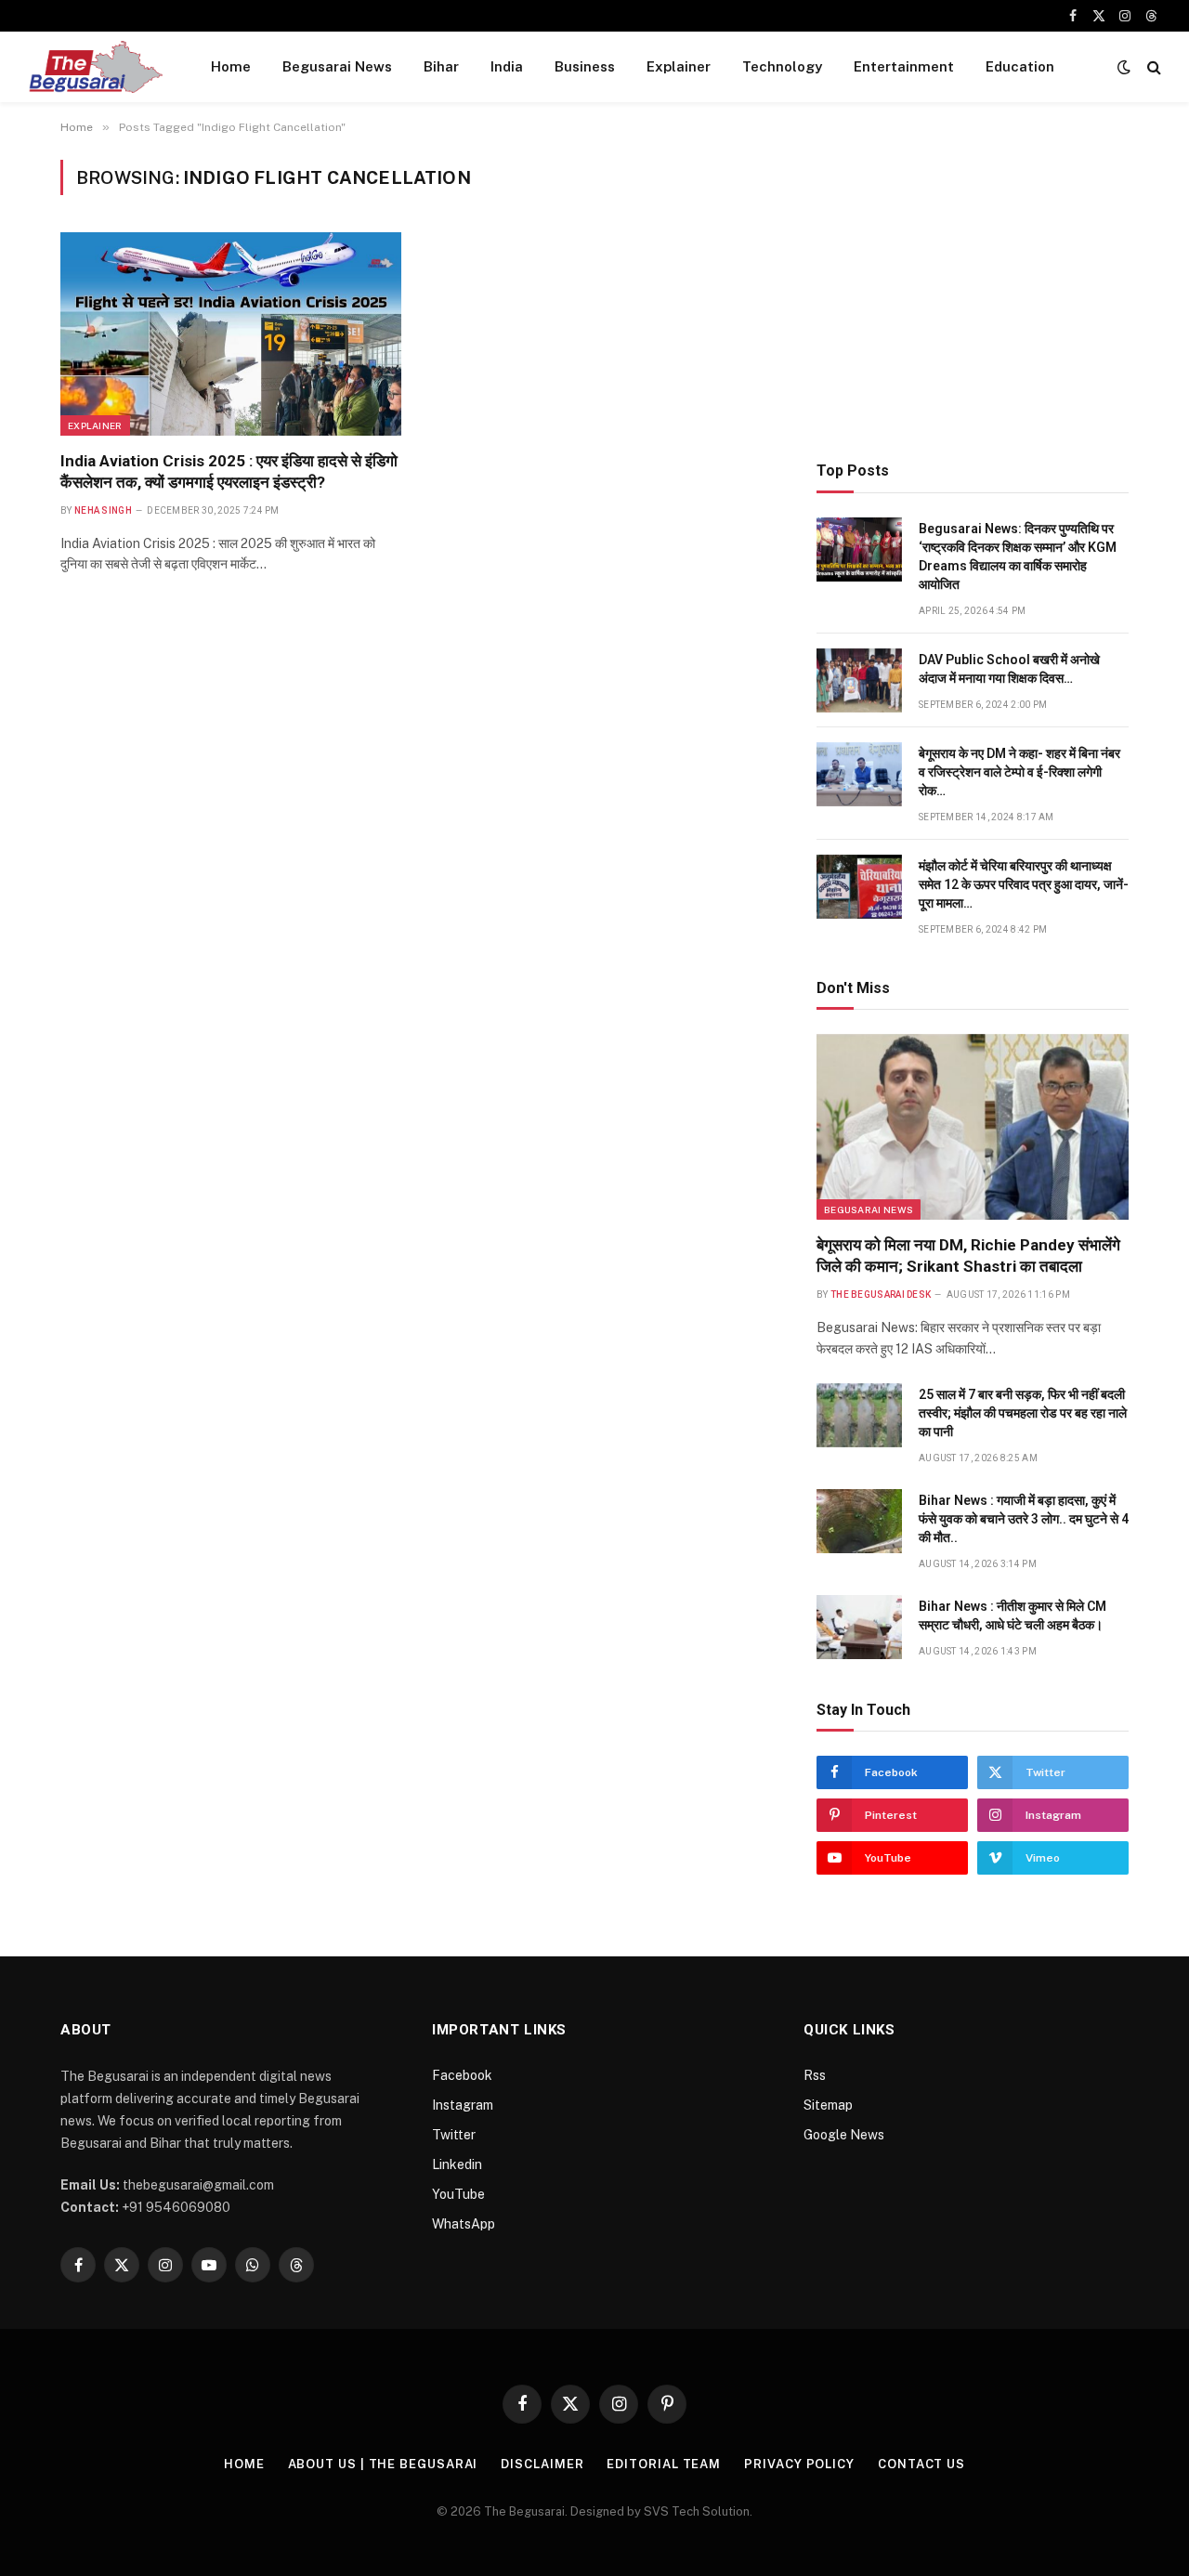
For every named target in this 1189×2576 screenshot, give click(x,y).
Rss (815, 2075)
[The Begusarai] (95, 67)
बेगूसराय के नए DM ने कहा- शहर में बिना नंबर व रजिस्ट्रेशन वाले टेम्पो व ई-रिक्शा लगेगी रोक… (1019, 772)
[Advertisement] (973, 290)
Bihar (441, 66)
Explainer (679, 66)
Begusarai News (337, 66)
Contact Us (921, 2464)
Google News (844, 2135)
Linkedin (457, 2164)
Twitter (454, 2135)
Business (585, 66)
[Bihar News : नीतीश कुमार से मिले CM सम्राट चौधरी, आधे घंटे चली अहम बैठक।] (859, 1627)
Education (1020, 66)
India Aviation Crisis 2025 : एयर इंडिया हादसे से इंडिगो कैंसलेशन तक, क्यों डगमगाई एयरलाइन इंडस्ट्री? (229, 471)
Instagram (463, 2105)
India (507, 66)
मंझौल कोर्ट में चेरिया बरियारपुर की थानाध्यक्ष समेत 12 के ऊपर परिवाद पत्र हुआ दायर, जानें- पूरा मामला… (1024, 884)
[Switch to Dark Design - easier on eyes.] (1124, 67)
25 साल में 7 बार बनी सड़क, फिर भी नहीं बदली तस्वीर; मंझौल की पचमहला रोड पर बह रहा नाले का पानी (1023, 1413)
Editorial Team (664, 2464)
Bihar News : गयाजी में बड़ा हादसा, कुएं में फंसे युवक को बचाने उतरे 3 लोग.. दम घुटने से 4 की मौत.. (1024, 1519)
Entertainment (904, 66)
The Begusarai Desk (881, 1295)
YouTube (458, 2194)
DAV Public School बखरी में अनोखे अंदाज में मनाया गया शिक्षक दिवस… (1009, 669)
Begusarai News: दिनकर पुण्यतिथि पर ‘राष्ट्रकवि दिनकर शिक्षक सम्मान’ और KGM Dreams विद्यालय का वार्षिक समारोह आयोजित (1018, 556)
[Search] (1152, 67)
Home (231, 66)
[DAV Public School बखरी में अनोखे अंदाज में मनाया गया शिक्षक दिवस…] (859, 680)
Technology (782, 66)
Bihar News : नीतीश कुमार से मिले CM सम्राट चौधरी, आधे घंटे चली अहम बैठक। (1013, 1615)
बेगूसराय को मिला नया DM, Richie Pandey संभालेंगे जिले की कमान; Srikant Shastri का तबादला (968, 1255)
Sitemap (828, 2105)
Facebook (462, 2075)
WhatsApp (464, 2224)
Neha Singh (103, 510)
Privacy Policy (799, 2464)
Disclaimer (542, 2464)
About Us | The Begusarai (383, 2464)
